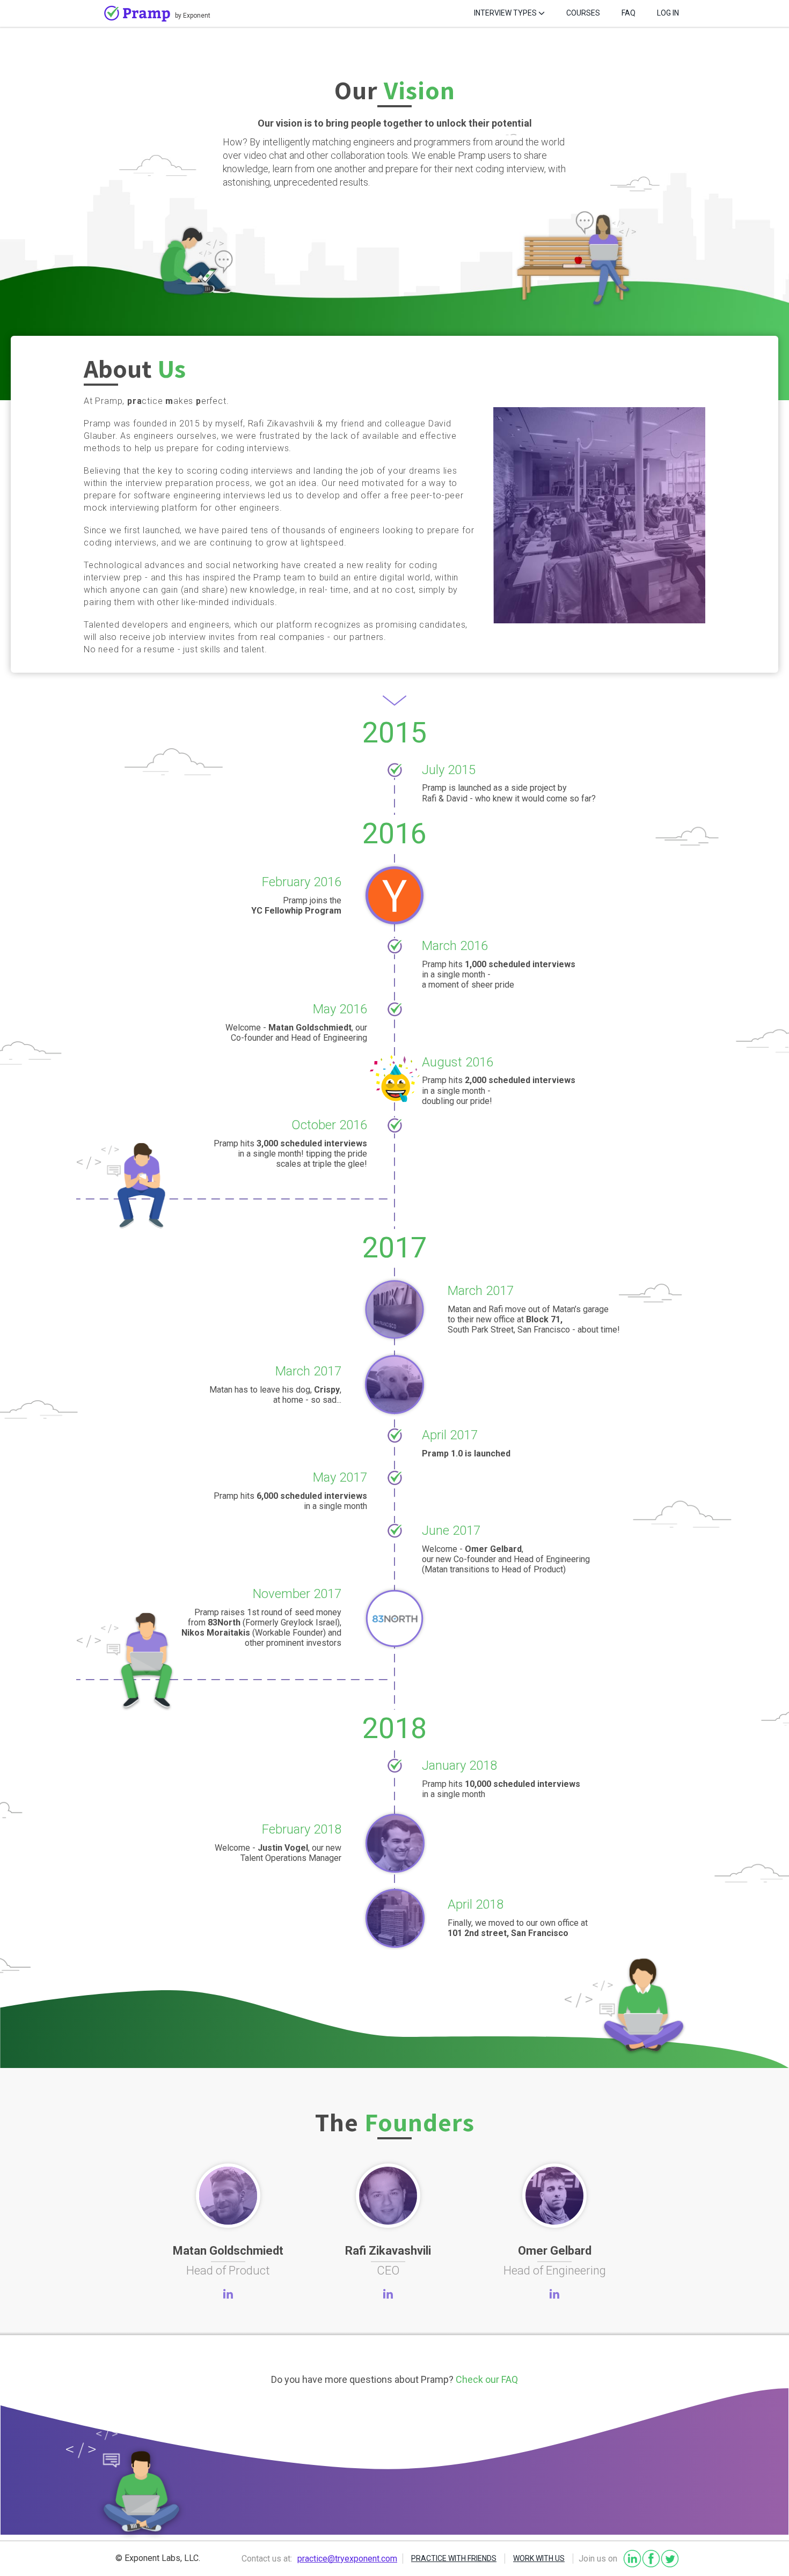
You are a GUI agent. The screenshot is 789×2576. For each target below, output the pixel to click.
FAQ (629, 13)
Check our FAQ (487, 2379)
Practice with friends (454, 2558)
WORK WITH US (539, 2558)
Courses (583, 13)
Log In (668, 13)
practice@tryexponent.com (347, 2559)
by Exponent (193, 16)
